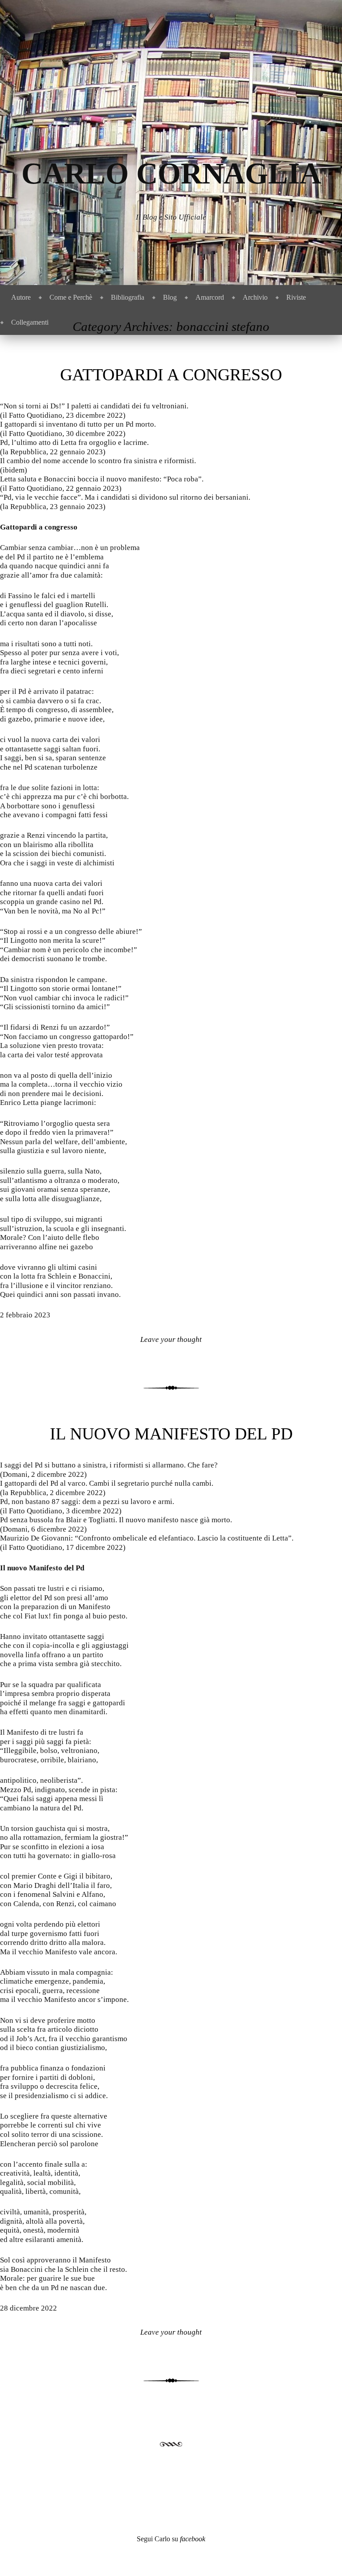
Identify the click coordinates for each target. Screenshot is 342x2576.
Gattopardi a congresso (171, 375)
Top (321, 2555)
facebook (193, 2539)
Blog (170, 297)
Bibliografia (128, 297)
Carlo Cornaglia (171, 173)
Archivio (255, 297)
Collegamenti (30, 322)
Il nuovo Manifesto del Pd (171, 1434)
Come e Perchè (71, 297)
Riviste (296, 297)
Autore (21, 297)
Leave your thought (171, 1339)
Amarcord (210, 297)
